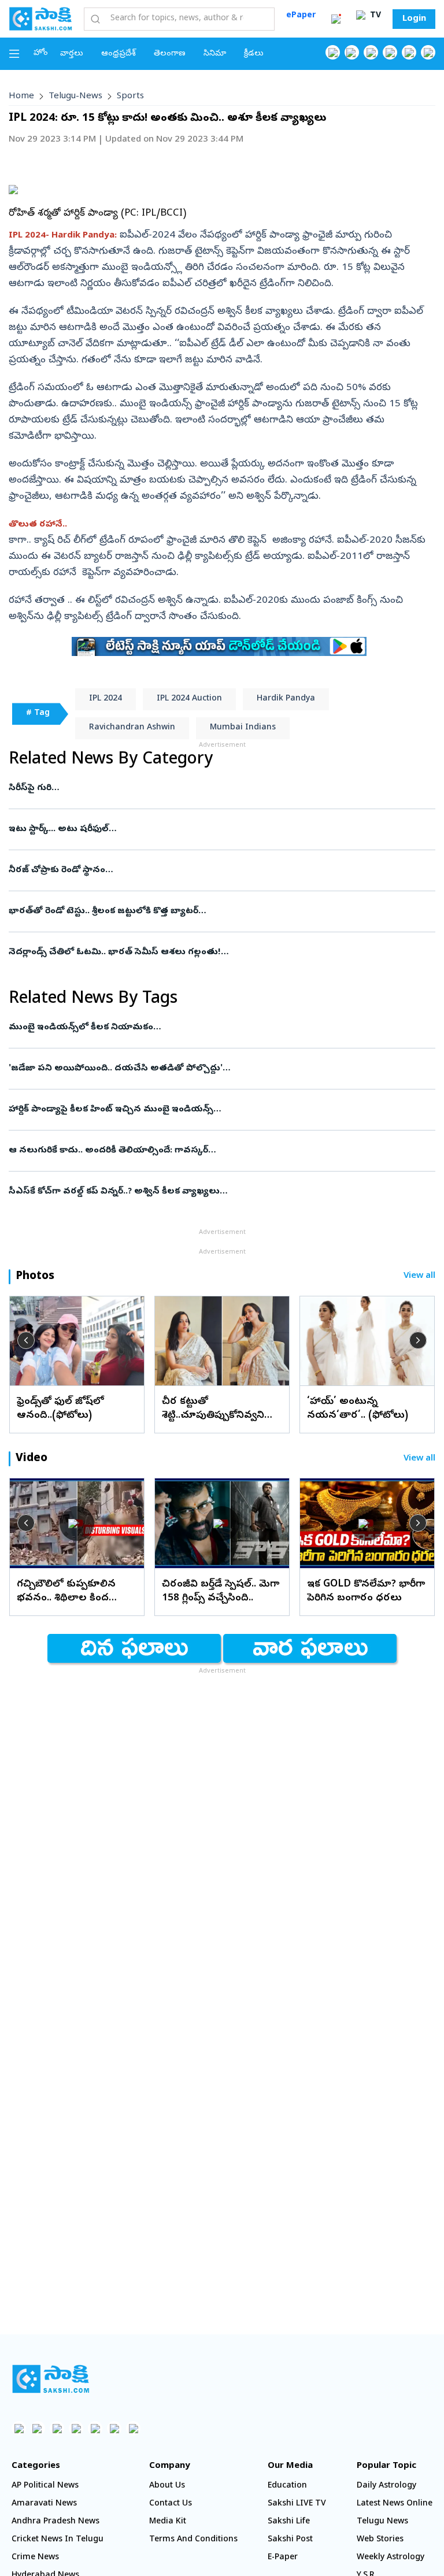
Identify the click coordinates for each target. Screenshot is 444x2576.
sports (130, 97)
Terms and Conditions (193, 2540)
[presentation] (26, 1340)
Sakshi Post (290, 2540)
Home (21, 97)
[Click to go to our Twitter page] (371, 52)
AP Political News (45, 2486)
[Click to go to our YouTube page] (409, 52)
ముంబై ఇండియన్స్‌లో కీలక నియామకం (216, 1028)
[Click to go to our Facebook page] (333, 52)
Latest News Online (395, 2504)
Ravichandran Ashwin (132, 728)
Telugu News (382, 2522)
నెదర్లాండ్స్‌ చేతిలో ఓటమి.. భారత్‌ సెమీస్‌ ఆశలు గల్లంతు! (209, 952)
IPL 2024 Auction (189, 699)
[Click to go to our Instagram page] (390, 52)
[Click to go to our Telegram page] (114, 2428)
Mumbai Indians (243, 728)
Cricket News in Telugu (58, 2540)
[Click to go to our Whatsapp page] (352, 52)
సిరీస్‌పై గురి (215, 788)
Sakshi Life (289, 2522)
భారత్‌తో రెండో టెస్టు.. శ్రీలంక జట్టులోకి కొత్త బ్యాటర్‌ (222, 911)
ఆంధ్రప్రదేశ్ (119, 54)
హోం (41, 53)
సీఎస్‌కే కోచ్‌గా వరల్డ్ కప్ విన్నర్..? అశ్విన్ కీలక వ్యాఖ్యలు (214, 1192)
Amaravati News (44, 2504)
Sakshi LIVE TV (297, 2504)
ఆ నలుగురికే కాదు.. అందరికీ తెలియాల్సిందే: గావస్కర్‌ (195, 1151)
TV (374, 16)
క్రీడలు (254, 54)
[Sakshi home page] (51, 2379)
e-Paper (283, 2558)
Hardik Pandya (286, 699)
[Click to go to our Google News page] (428, 52)
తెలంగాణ (170, 54)
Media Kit (168, 2522)
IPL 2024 (106, 699)
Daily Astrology (386, 2486)
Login (414, 19)
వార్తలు (72, 54)
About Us (167, 2486)
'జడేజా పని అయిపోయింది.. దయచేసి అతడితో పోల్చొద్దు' (221, 1069)
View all (419, 1276)
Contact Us (171, 2504)
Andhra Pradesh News (55, 2522)
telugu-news (75, 97)
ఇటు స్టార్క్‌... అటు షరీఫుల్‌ (214, 829)
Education (287, 2486)
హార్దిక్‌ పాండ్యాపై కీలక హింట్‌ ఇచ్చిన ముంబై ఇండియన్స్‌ (221, 1110)
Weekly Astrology (391, 2558)
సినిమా (215, 54)
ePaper (301, 16)
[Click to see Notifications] (336, 19)
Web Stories (380, 2540)
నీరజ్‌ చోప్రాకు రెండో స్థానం (214, 870)
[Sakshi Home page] (40, 18)
